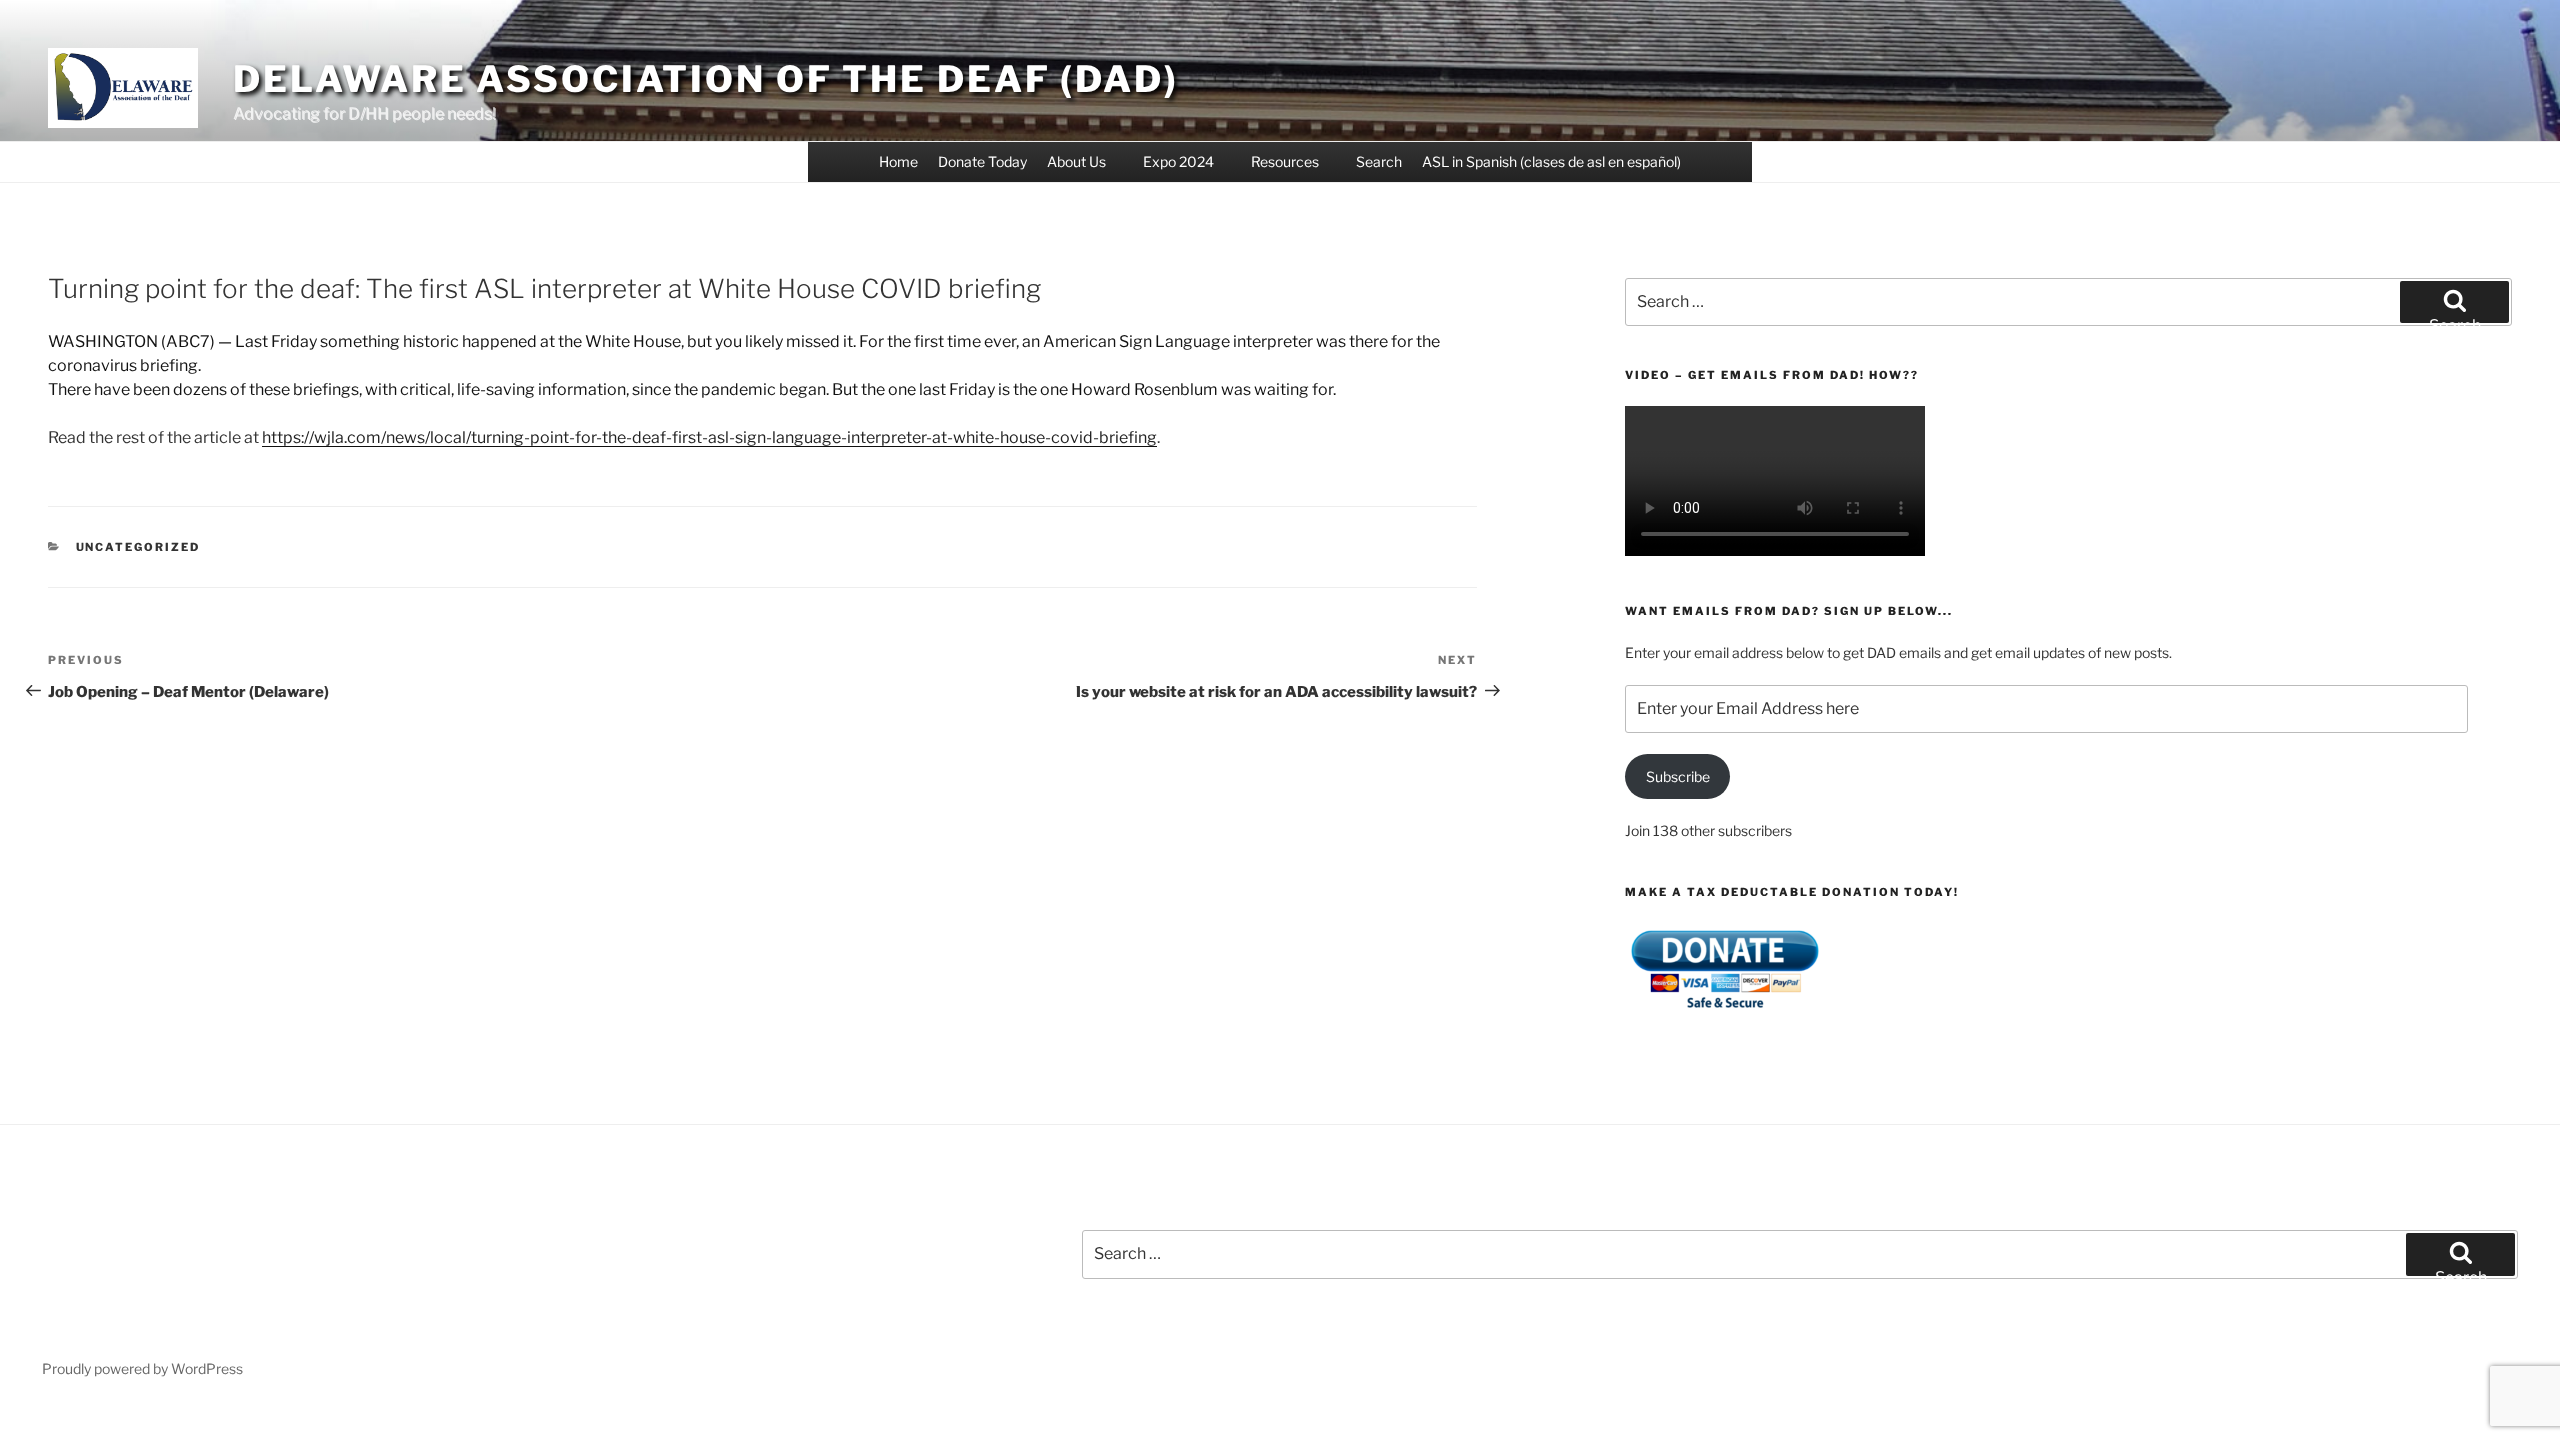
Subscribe (1678, 776)
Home (898, 161)
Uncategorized (138, 547)
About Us (1076, 161)
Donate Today (982, 161)
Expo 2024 (1178, 161)
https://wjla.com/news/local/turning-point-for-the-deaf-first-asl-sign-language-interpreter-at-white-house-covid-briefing (709, 437)
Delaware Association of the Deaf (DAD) (705, 79)
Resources (1285, 161)
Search (1379, 161)
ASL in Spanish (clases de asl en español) (1551, 161)
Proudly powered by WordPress (142, 1368)
